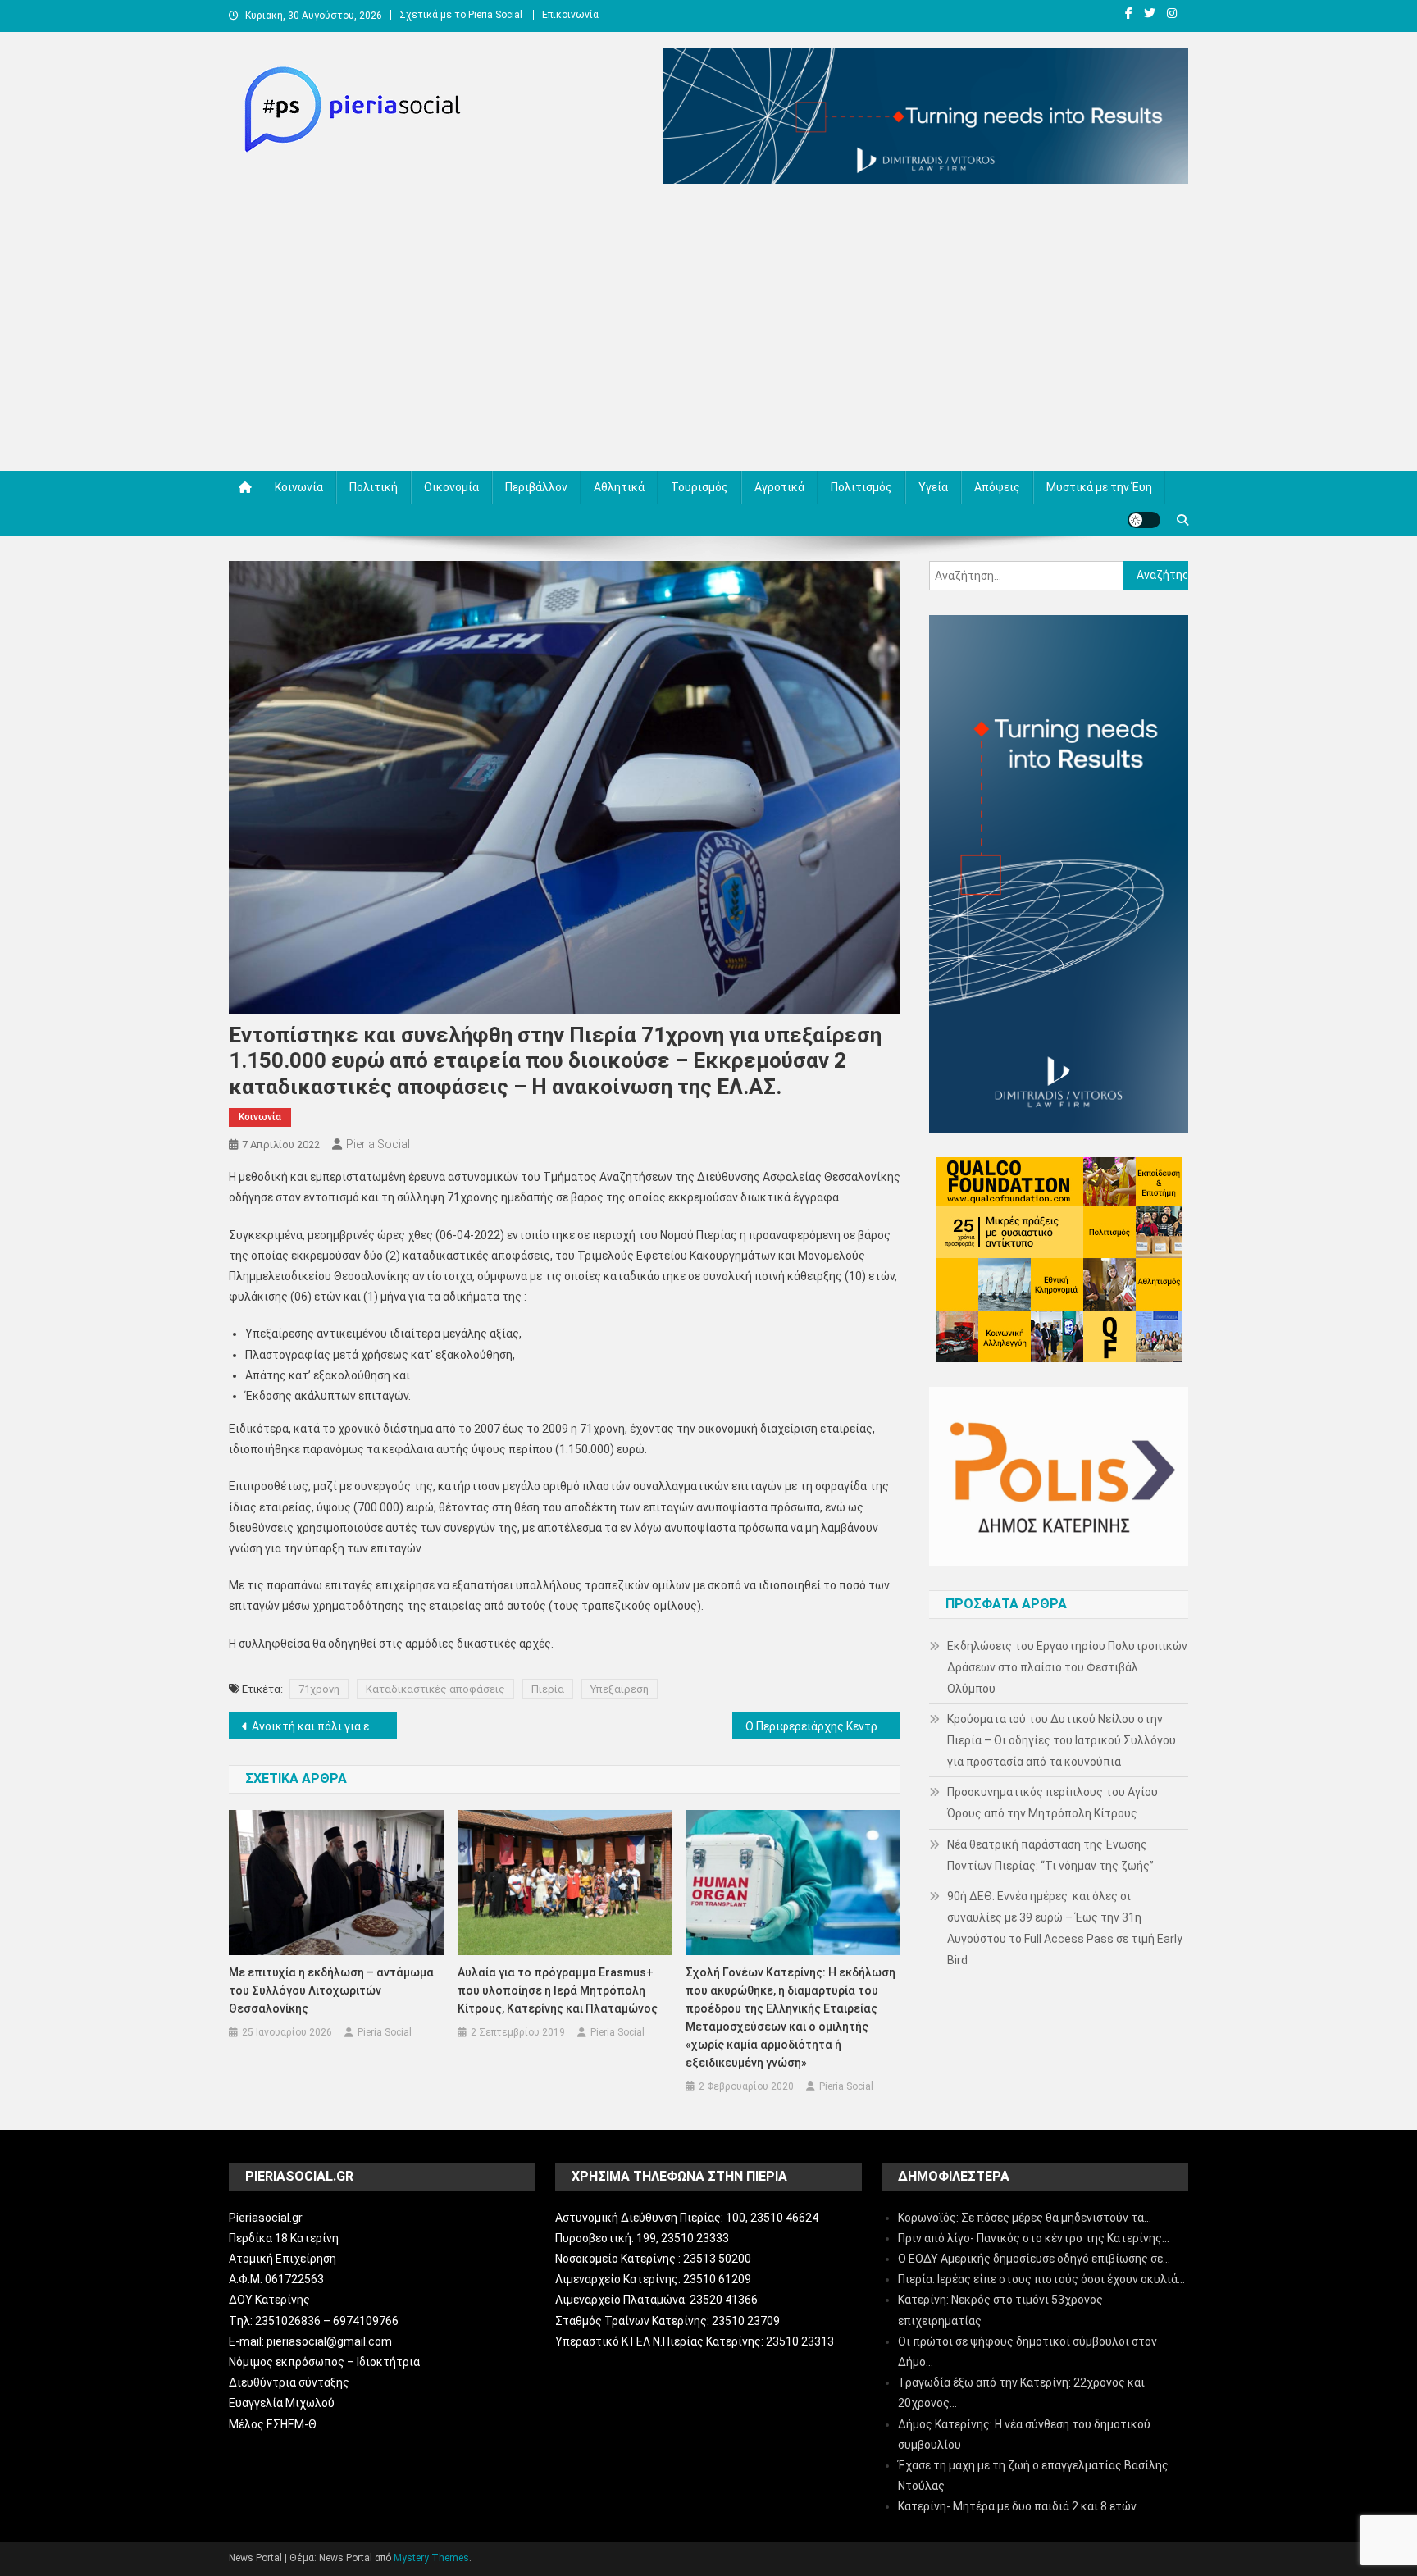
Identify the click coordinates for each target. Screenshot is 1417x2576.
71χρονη (319, 1689)
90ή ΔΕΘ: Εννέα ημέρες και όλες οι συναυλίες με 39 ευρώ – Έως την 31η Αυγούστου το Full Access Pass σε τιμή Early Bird (1065, 1928)
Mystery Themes (431, 2558)
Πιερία (548, 1689)
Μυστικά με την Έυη (1099, 487)
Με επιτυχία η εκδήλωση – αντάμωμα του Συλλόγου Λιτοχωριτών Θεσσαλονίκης (331, 1990)
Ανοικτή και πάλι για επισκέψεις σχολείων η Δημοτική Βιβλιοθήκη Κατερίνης (324, 1726)
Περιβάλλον (536, 487)
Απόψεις (997, 487)
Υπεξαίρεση (620, 1689)
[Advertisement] (708, 331)
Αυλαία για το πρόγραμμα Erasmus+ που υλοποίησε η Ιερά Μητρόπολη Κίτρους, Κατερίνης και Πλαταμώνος (558, 1990)
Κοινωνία (299, 487)
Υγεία (933, 487)
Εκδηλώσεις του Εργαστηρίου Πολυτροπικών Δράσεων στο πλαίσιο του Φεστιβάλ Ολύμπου (1067, 1667)
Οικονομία (451, 487)
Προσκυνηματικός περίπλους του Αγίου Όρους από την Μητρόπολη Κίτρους (1052, 1803)
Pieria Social (378, 1144)
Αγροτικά (779, 487)
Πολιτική (374, 487)
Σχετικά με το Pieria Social (461, 15)
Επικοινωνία (570, 15)
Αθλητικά (619, 487)
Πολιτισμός (861, 487)
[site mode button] (1144, 520)
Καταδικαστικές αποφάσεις (435, 1689)
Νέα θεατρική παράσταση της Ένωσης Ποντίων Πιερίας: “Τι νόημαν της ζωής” (1050, 1855)
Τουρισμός (699, 487)
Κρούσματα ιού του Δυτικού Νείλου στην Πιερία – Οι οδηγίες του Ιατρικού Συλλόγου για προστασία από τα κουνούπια (1062, 1740)
